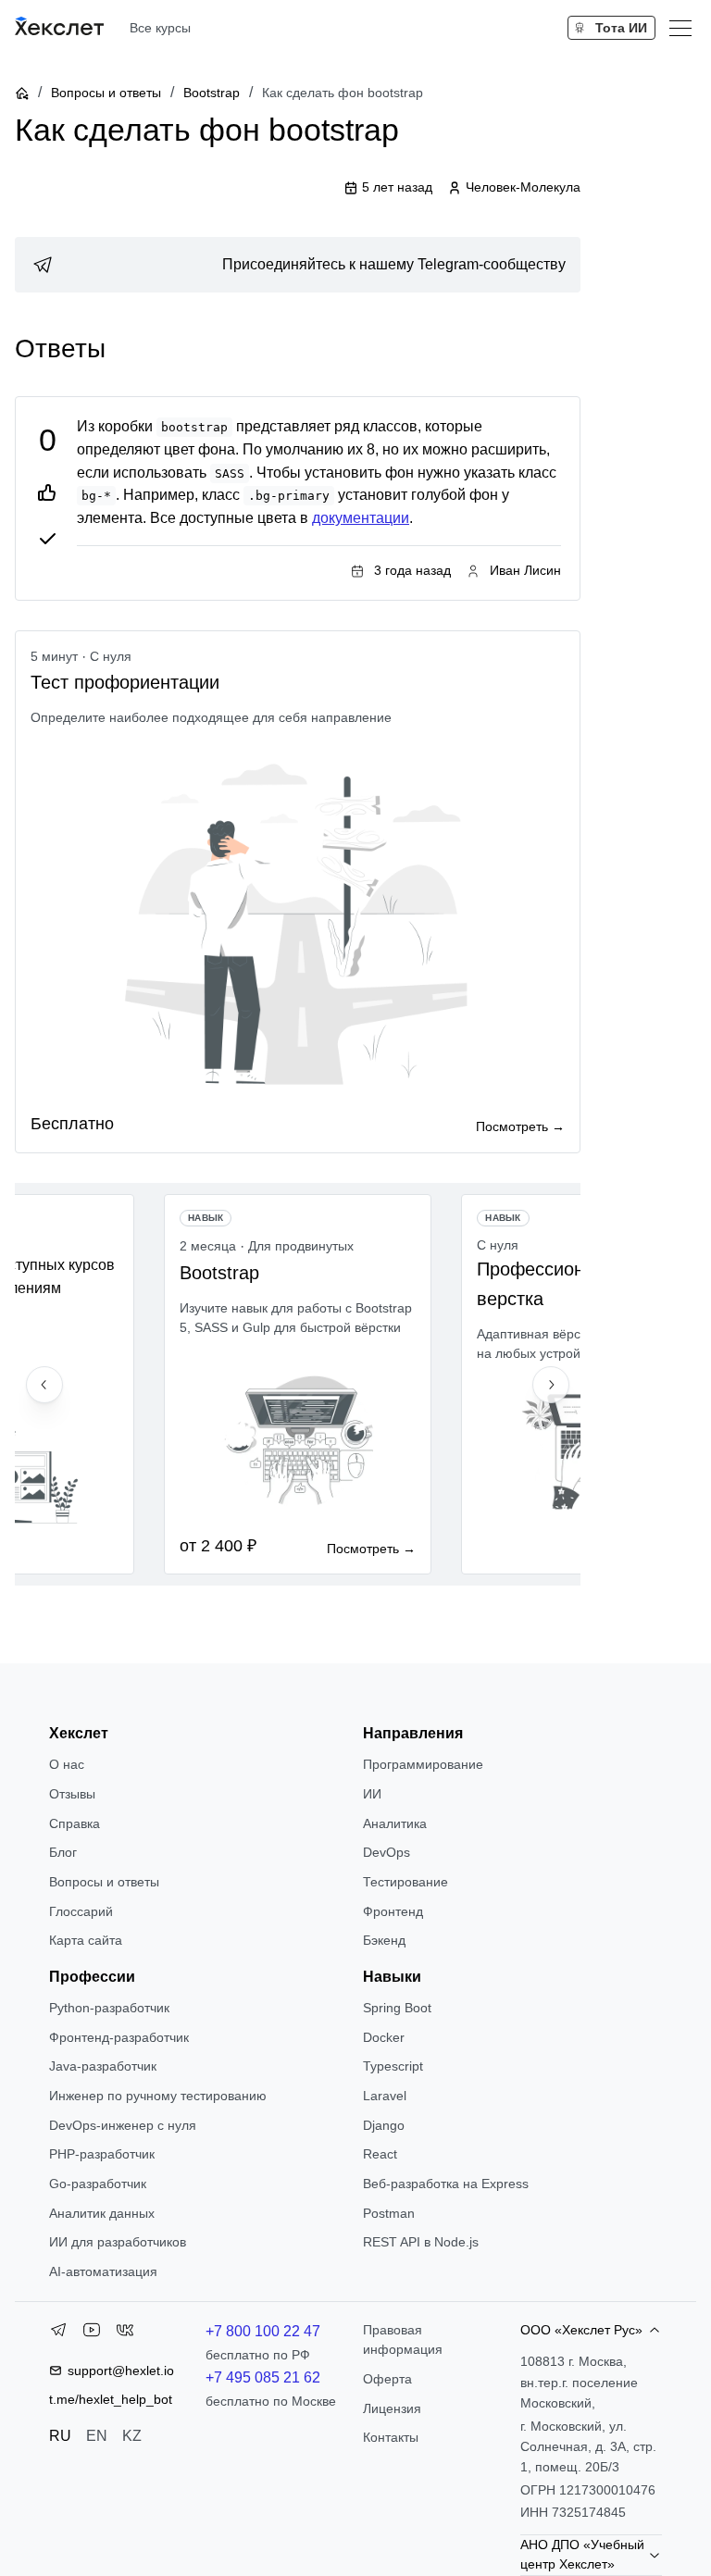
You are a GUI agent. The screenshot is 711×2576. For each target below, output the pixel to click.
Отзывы (72, 1794)
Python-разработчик (109, 2008)
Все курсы (160, 28)
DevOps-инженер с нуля (123, 2125)
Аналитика (395, 1823)
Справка (75, 1823)
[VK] (125, 2333)
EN (97, 2436)
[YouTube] (92, 2333)
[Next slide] (551, 1385)
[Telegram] (58, 2333)
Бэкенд (384, 1940)
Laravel (385, 2096)
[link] (298, 265)
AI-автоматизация (103, 2271)
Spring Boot (397, 2008)
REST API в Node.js (421, 2242)
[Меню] (680, 28)
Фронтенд (393, 1911)
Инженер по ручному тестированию (158, 2096)
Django (384, 2125)
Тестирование (405, 1882)
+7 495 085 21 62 (263, 2377)
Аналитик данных (102, 2213)
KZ (132, 2436)
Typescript (393, 2066)
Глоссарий (81, 1911)
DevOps (387, 1852)
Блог (63, 1852)
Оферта (387, 2379)
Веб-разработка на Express (446, 2184)
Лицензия (392, 2408)
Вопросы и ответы (106, 93)
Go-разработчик (98, 2184)
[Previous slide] (44, 1385)
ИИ (372, 1794)
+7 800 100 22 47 (263, 2331)
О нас (67, 1764)
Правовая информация (403, 2340)
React (380, 2154)
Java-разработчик (103, 2066)
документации (361, 518)
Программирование (423, 1764)
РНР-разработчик (102, 2154)
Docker (384, 2037)
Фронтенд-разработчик (119, 2037)
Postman (389, 2213)
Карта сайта (86, 1940)
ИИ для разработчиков (118, 2242)
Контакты (391, 2437)
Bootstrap (212, 93)
